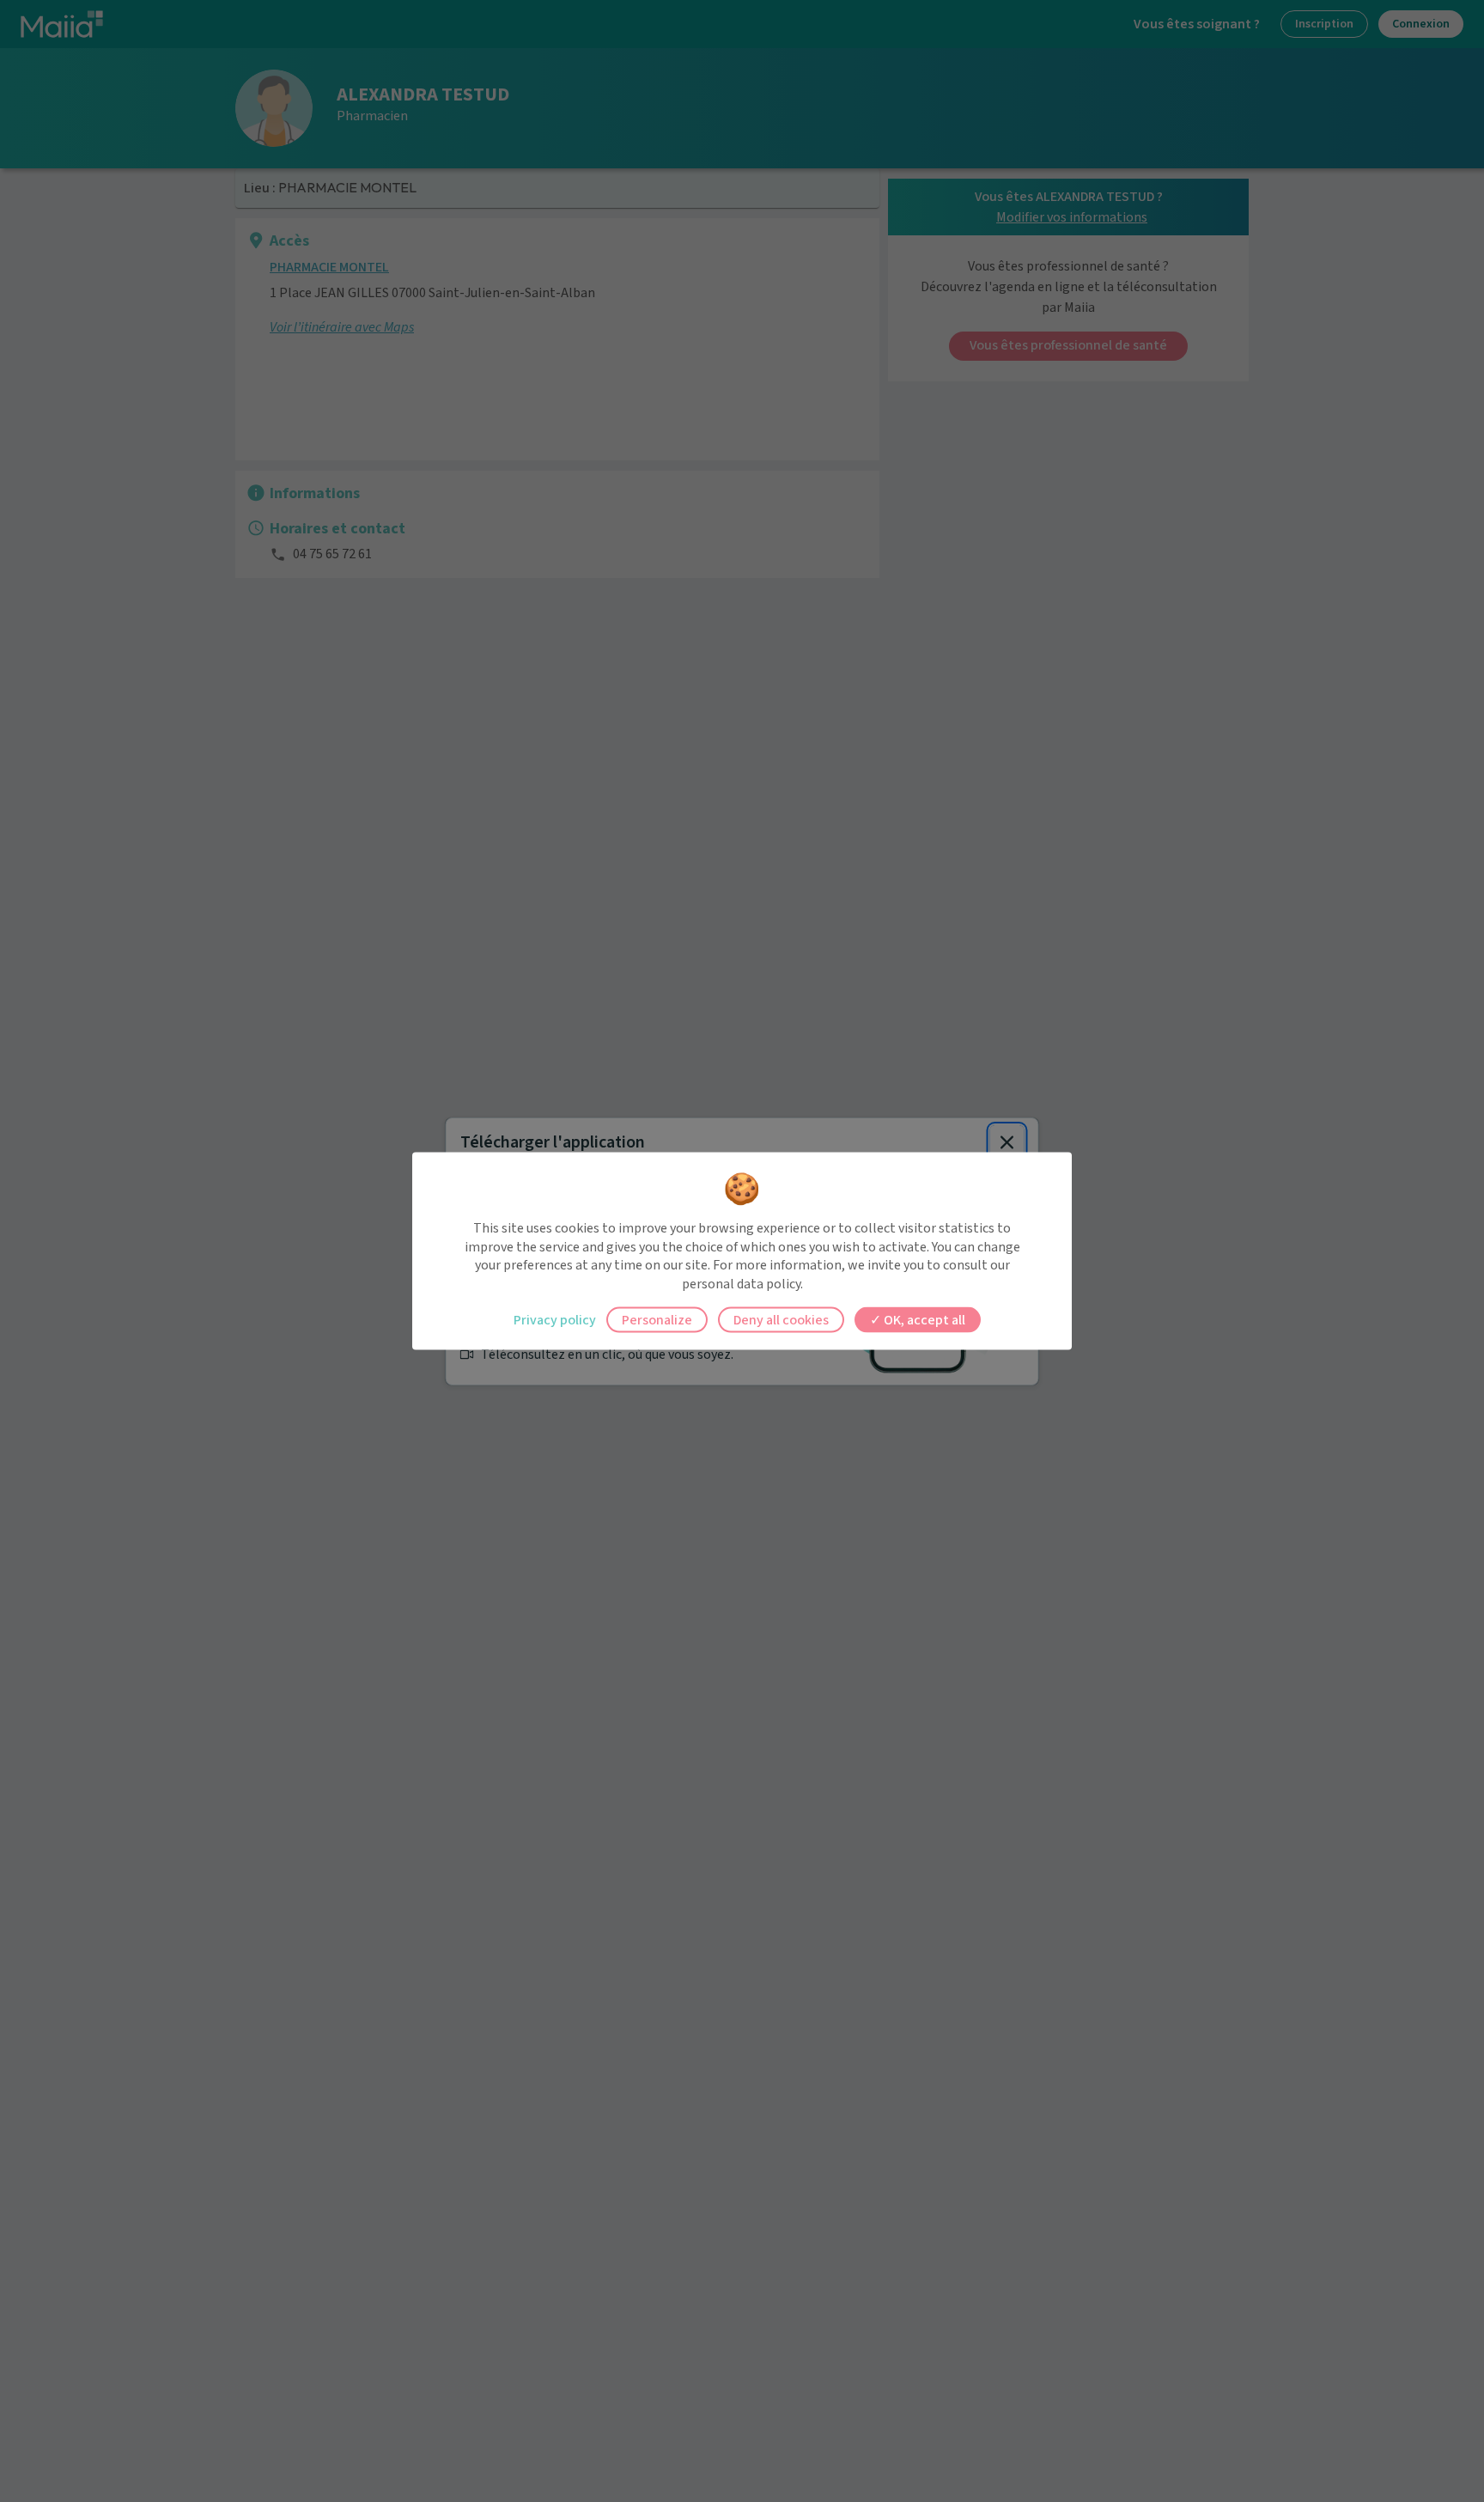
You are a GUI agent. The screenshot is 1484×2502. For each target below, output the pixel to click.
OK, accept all (923, 1320)
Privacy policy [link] (555, 1320)
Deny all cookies (781, 1320)
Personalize (657, 1320)
